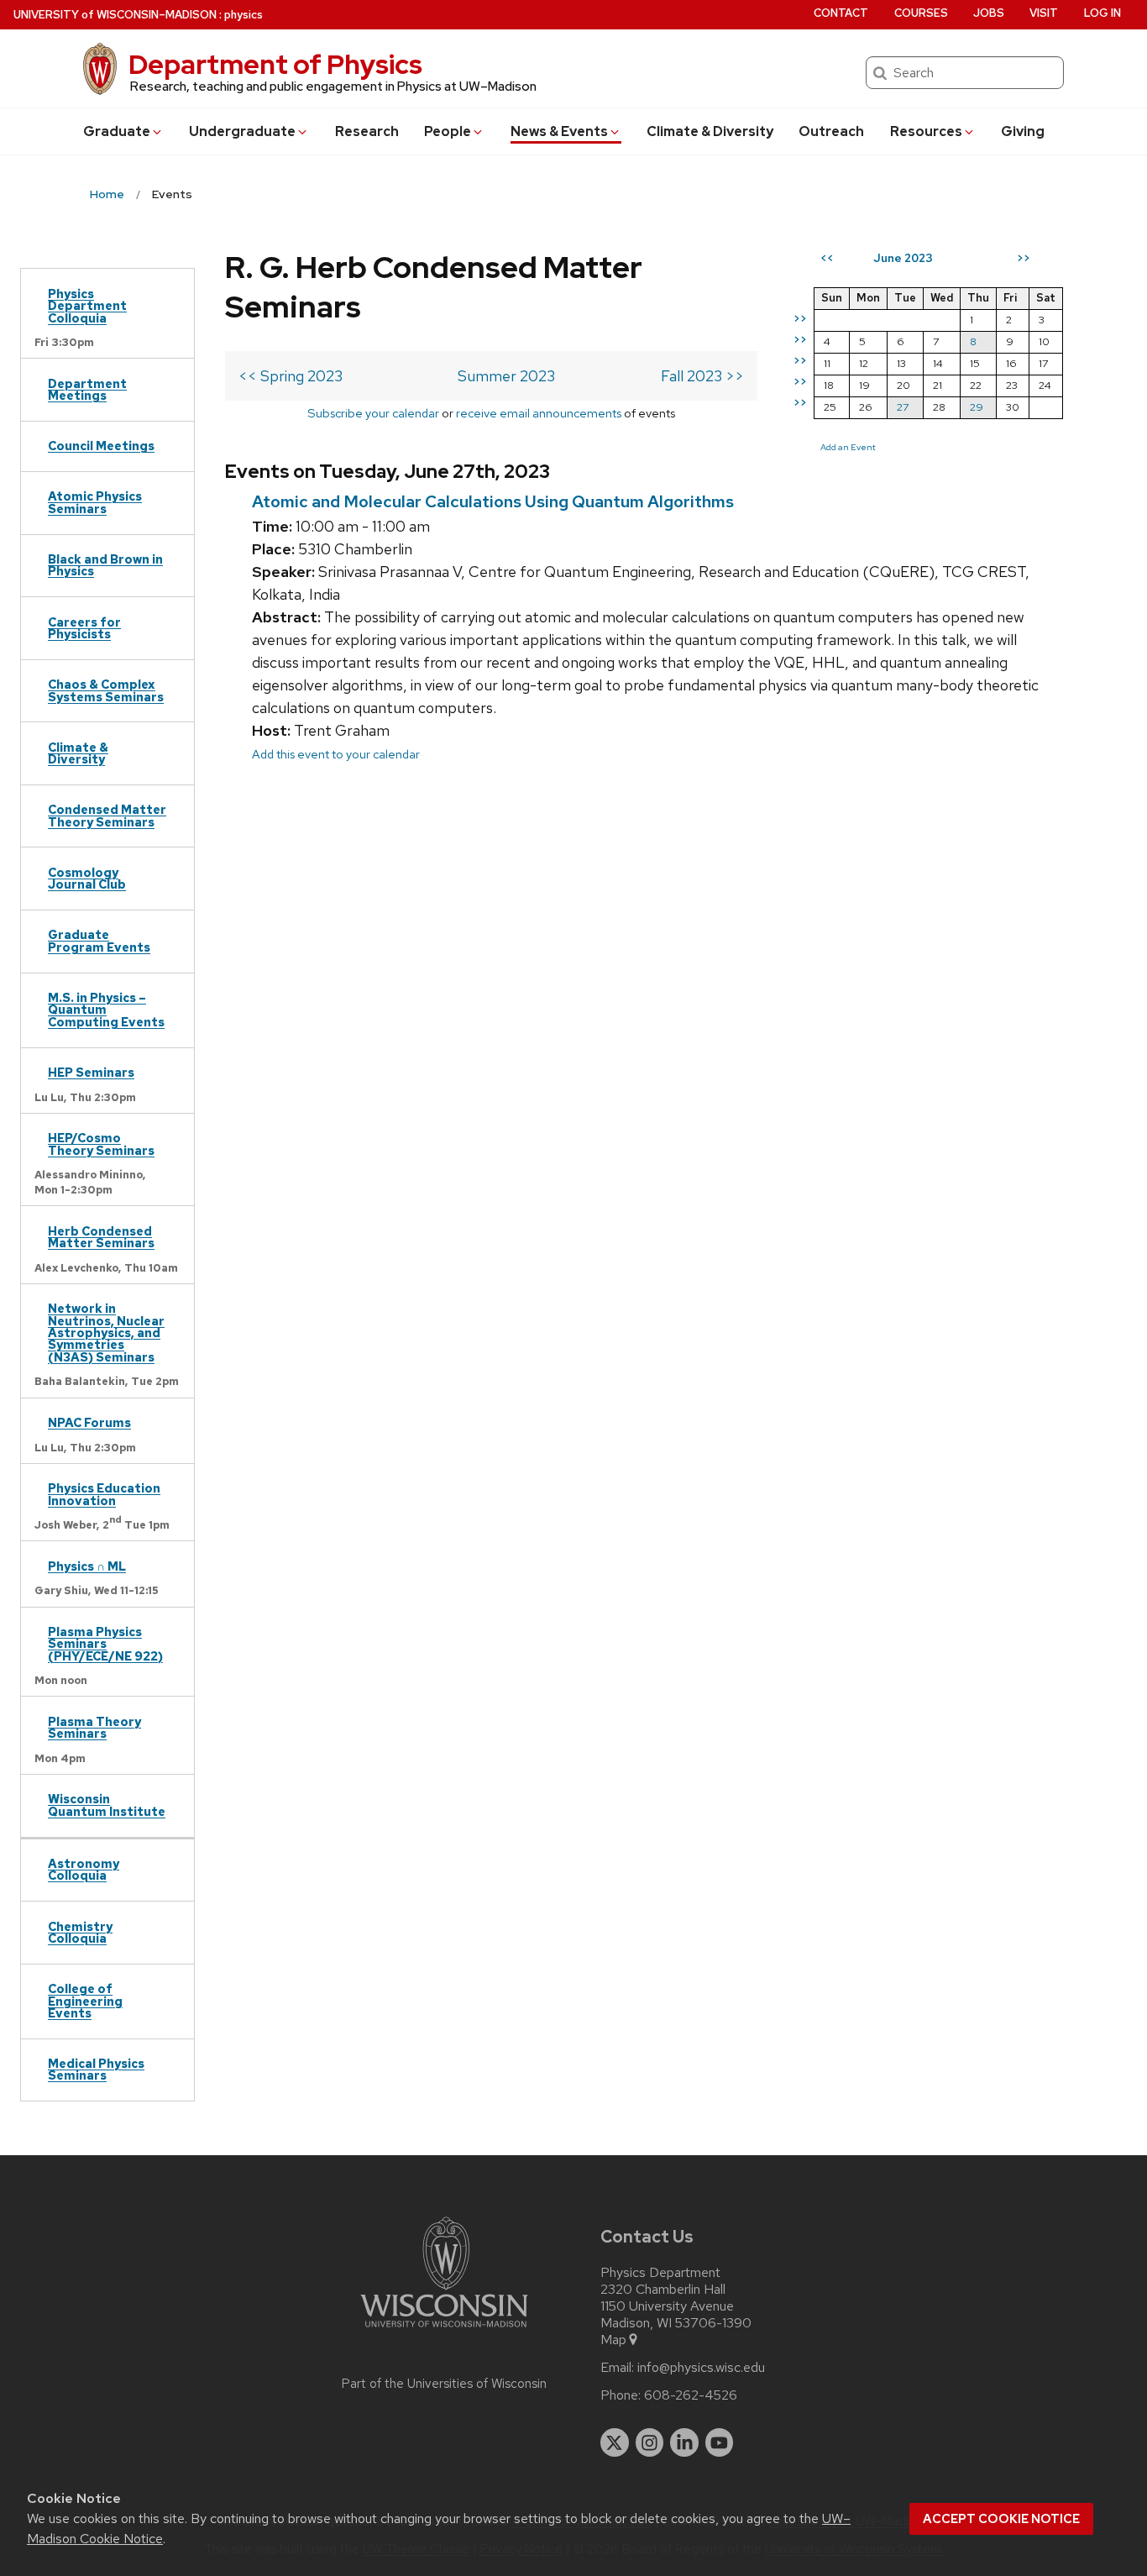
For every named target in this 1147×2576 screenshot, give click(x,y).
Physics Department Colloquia (87, 306)
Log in (1102, 13)
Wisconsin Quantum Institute (107, 1805)
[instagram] (650, 2442)
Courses (921, 13)
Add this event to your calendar (336, 754)
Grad (117, 131)
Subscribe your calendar (373, 413)
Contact (841, 13)
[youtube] (720, 2442)
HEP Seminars (91, 1072)
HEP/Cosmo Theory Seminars (101, 1144)
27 (903, 407)
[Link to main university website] (444, 2330)
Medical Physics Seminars (96, 2069)
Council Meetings (101, 446)
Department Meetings (87, 389)
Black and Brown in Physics (105, 565)
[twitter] (615, 2442)
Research (367, 131)
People (448, 131)
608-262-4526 (691, 2395)
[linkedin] (684, 2442)
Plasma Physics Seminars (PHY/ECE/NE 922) (105, 1644)
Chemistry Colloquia (80, 1932)
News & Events (559, 131)
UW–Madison (115, 15)
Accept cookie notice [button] (1001, 2519)
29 (977, 407)
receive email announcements (539, 413)
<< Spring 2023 (291, 376)
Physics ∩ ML (87, 1566)
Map (613, 2340)
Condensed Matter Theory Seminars (107, 815)
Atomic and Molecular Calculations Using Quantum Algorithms (493, 501)
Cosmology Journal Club (87, 878)
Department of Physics (275, 64)
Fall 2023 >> (702, 376)
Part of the (444, 2384)
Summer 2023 (506, 376)
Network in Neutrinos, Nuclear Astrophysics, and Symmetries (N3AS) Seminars (106, 1333)
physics (244, 15)
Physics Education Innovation (104, 1494)
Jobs (989, 13)
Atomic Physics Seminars (95, 502)
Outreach (831, 131)
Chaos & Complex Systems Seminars (106, 690)
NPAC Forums (89, 1422)
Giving (1023, 131)
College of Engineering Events (85, 2001)
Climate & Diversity (710, 131)
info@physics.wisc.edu (701, 2368)
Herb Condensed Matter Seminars (101, 1237)
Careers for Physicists (84, 628)
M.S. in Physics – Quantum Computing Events (106, 1010)
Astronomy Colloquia (84, 1869)
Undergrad (242, 131)
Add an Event (848, 447)
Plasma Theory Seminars (94, 1727)
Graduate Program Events (99, 940)
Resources (926, 131)
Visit (1044, 13)
